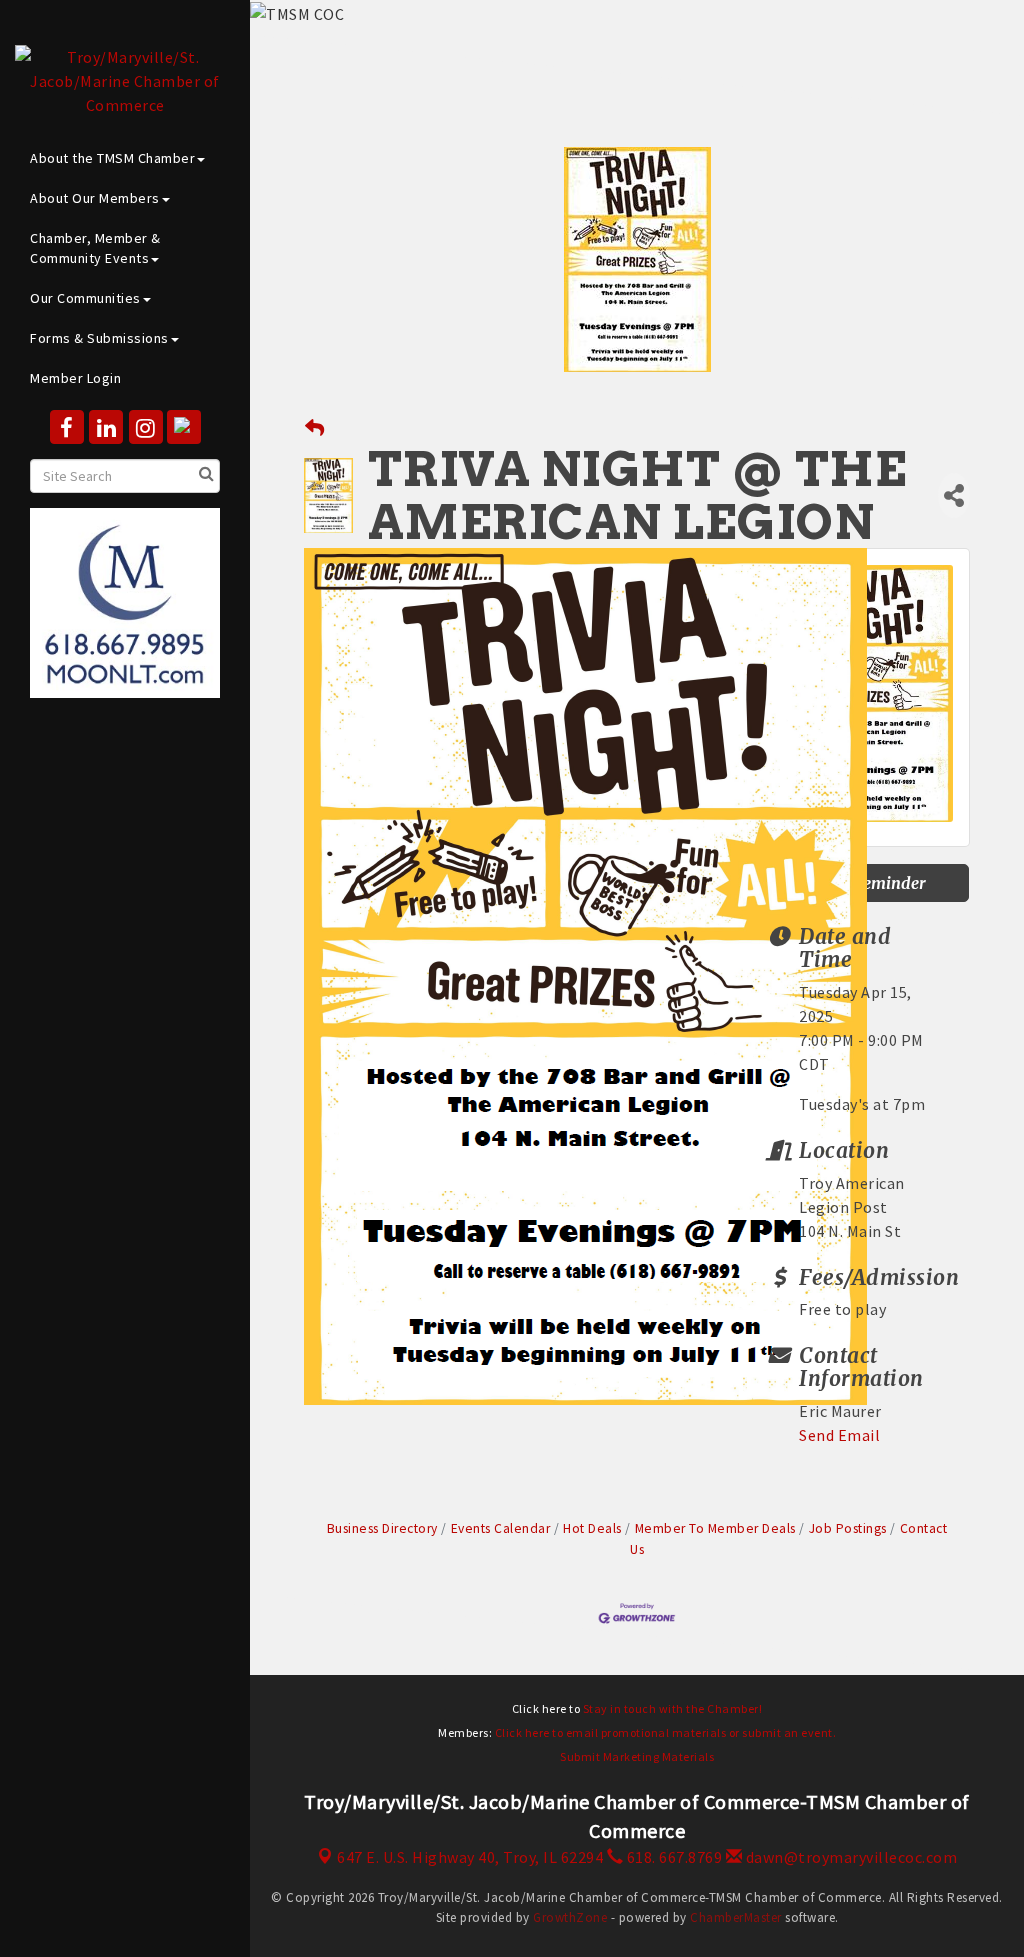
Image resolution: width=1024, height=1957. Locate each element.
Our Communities (85, 298)
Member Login (75, 378)
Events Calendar (500, 1528)
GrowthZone (570, 1917)
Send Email (839, 1435)
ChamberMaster (736, 1917)
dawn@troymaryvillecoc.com (849, 1857)
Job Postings (848, 1528)
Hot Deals (592, 1528)
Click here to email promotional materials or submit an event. (666, 1732)
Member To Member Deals (715, 1528)
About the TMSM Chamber (112, 158)
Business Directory (382, 1528)
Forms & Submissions (99, 338)
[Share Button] (954, 495)
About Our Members (95, 198)
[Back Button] (315, 428)
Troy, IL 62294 (470, 1857)
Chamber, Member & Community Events (95, 248)
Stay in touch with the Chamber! (673, 1708)
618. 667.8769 (672, 1857)
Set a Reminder (869, 883)
